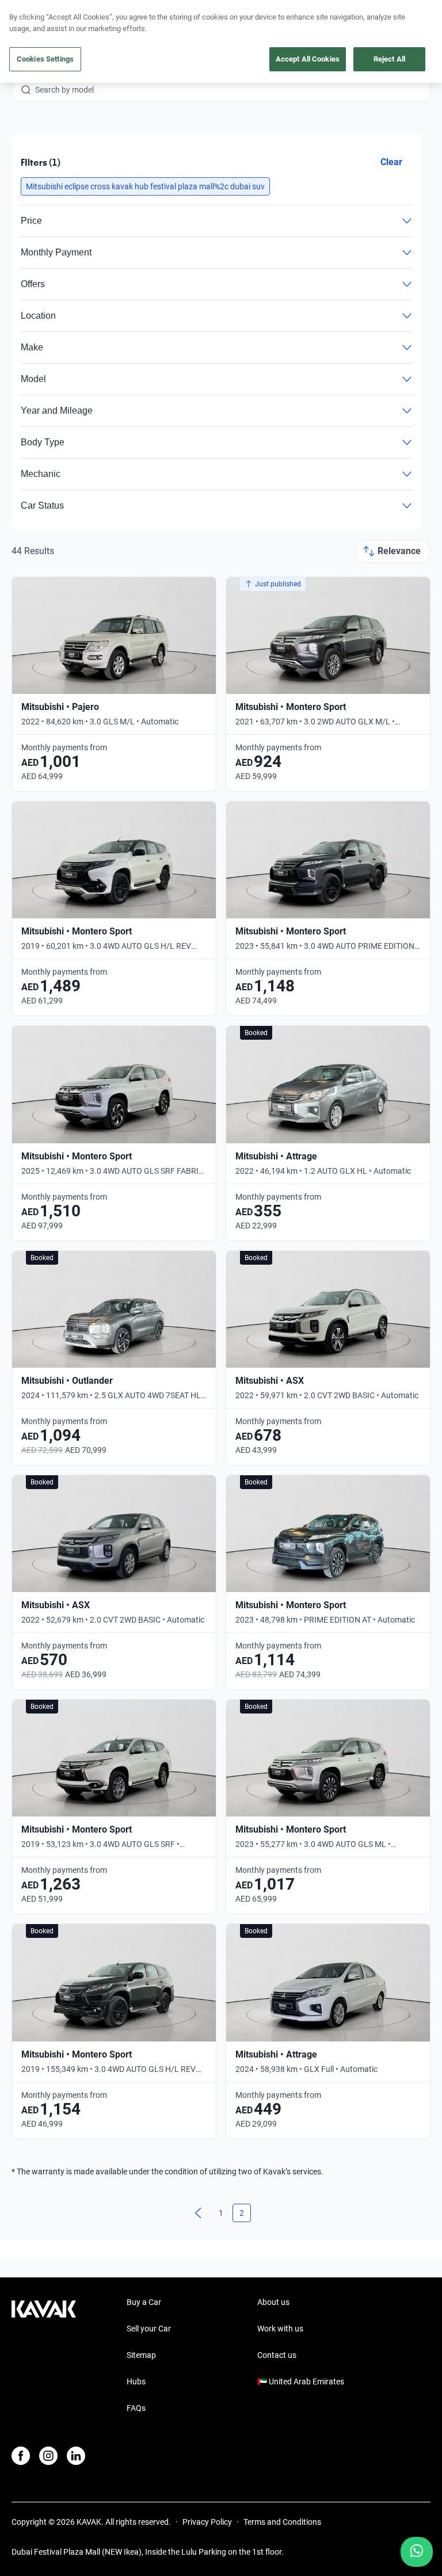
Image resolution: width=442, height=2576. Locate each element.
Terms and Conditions (282, 2522)
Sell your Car (149, 2329)
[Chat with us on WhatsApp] (417, 2552)
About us (273, 2302)
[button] (145, 186)
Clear (391, 162)
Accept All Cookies (308, 59)
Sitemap (141, 2355)
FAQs (136, 2408)
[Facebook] (21, 2456)
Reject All (389, 59)
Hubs (136, 2382)
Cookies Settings (45, 59)
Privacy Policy (207, 2522)
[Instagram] (48, 2456)
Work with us (280, 2329)
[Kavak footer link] (44, 2356)
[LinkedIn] (76, 2456)
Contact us (277, 2355)
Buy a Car (144, 2302)
